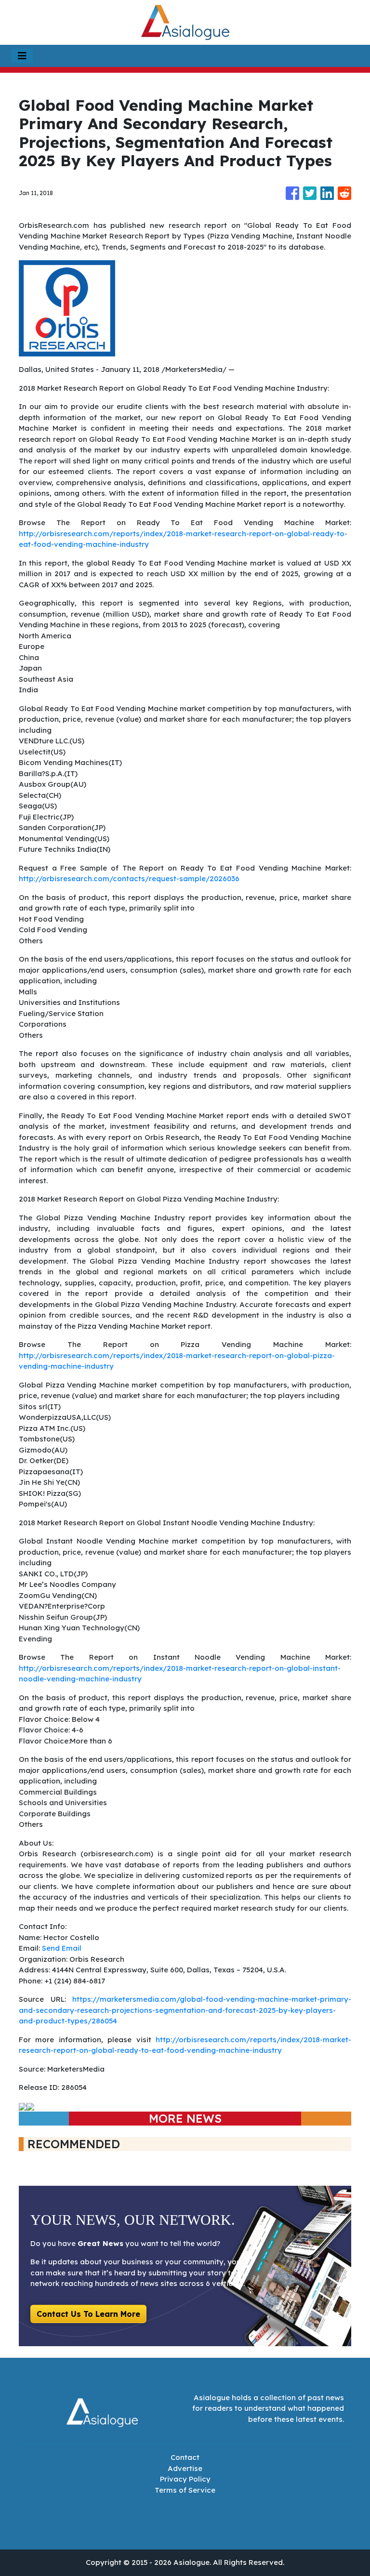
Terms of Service (185, 2490)
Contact (185, 2457)
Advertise (185, 2468)
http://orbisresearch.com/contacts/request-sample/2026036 (129, 878)
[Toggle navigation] (22, 56)
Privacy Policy (185, 2479)
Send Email (62, 1948)
